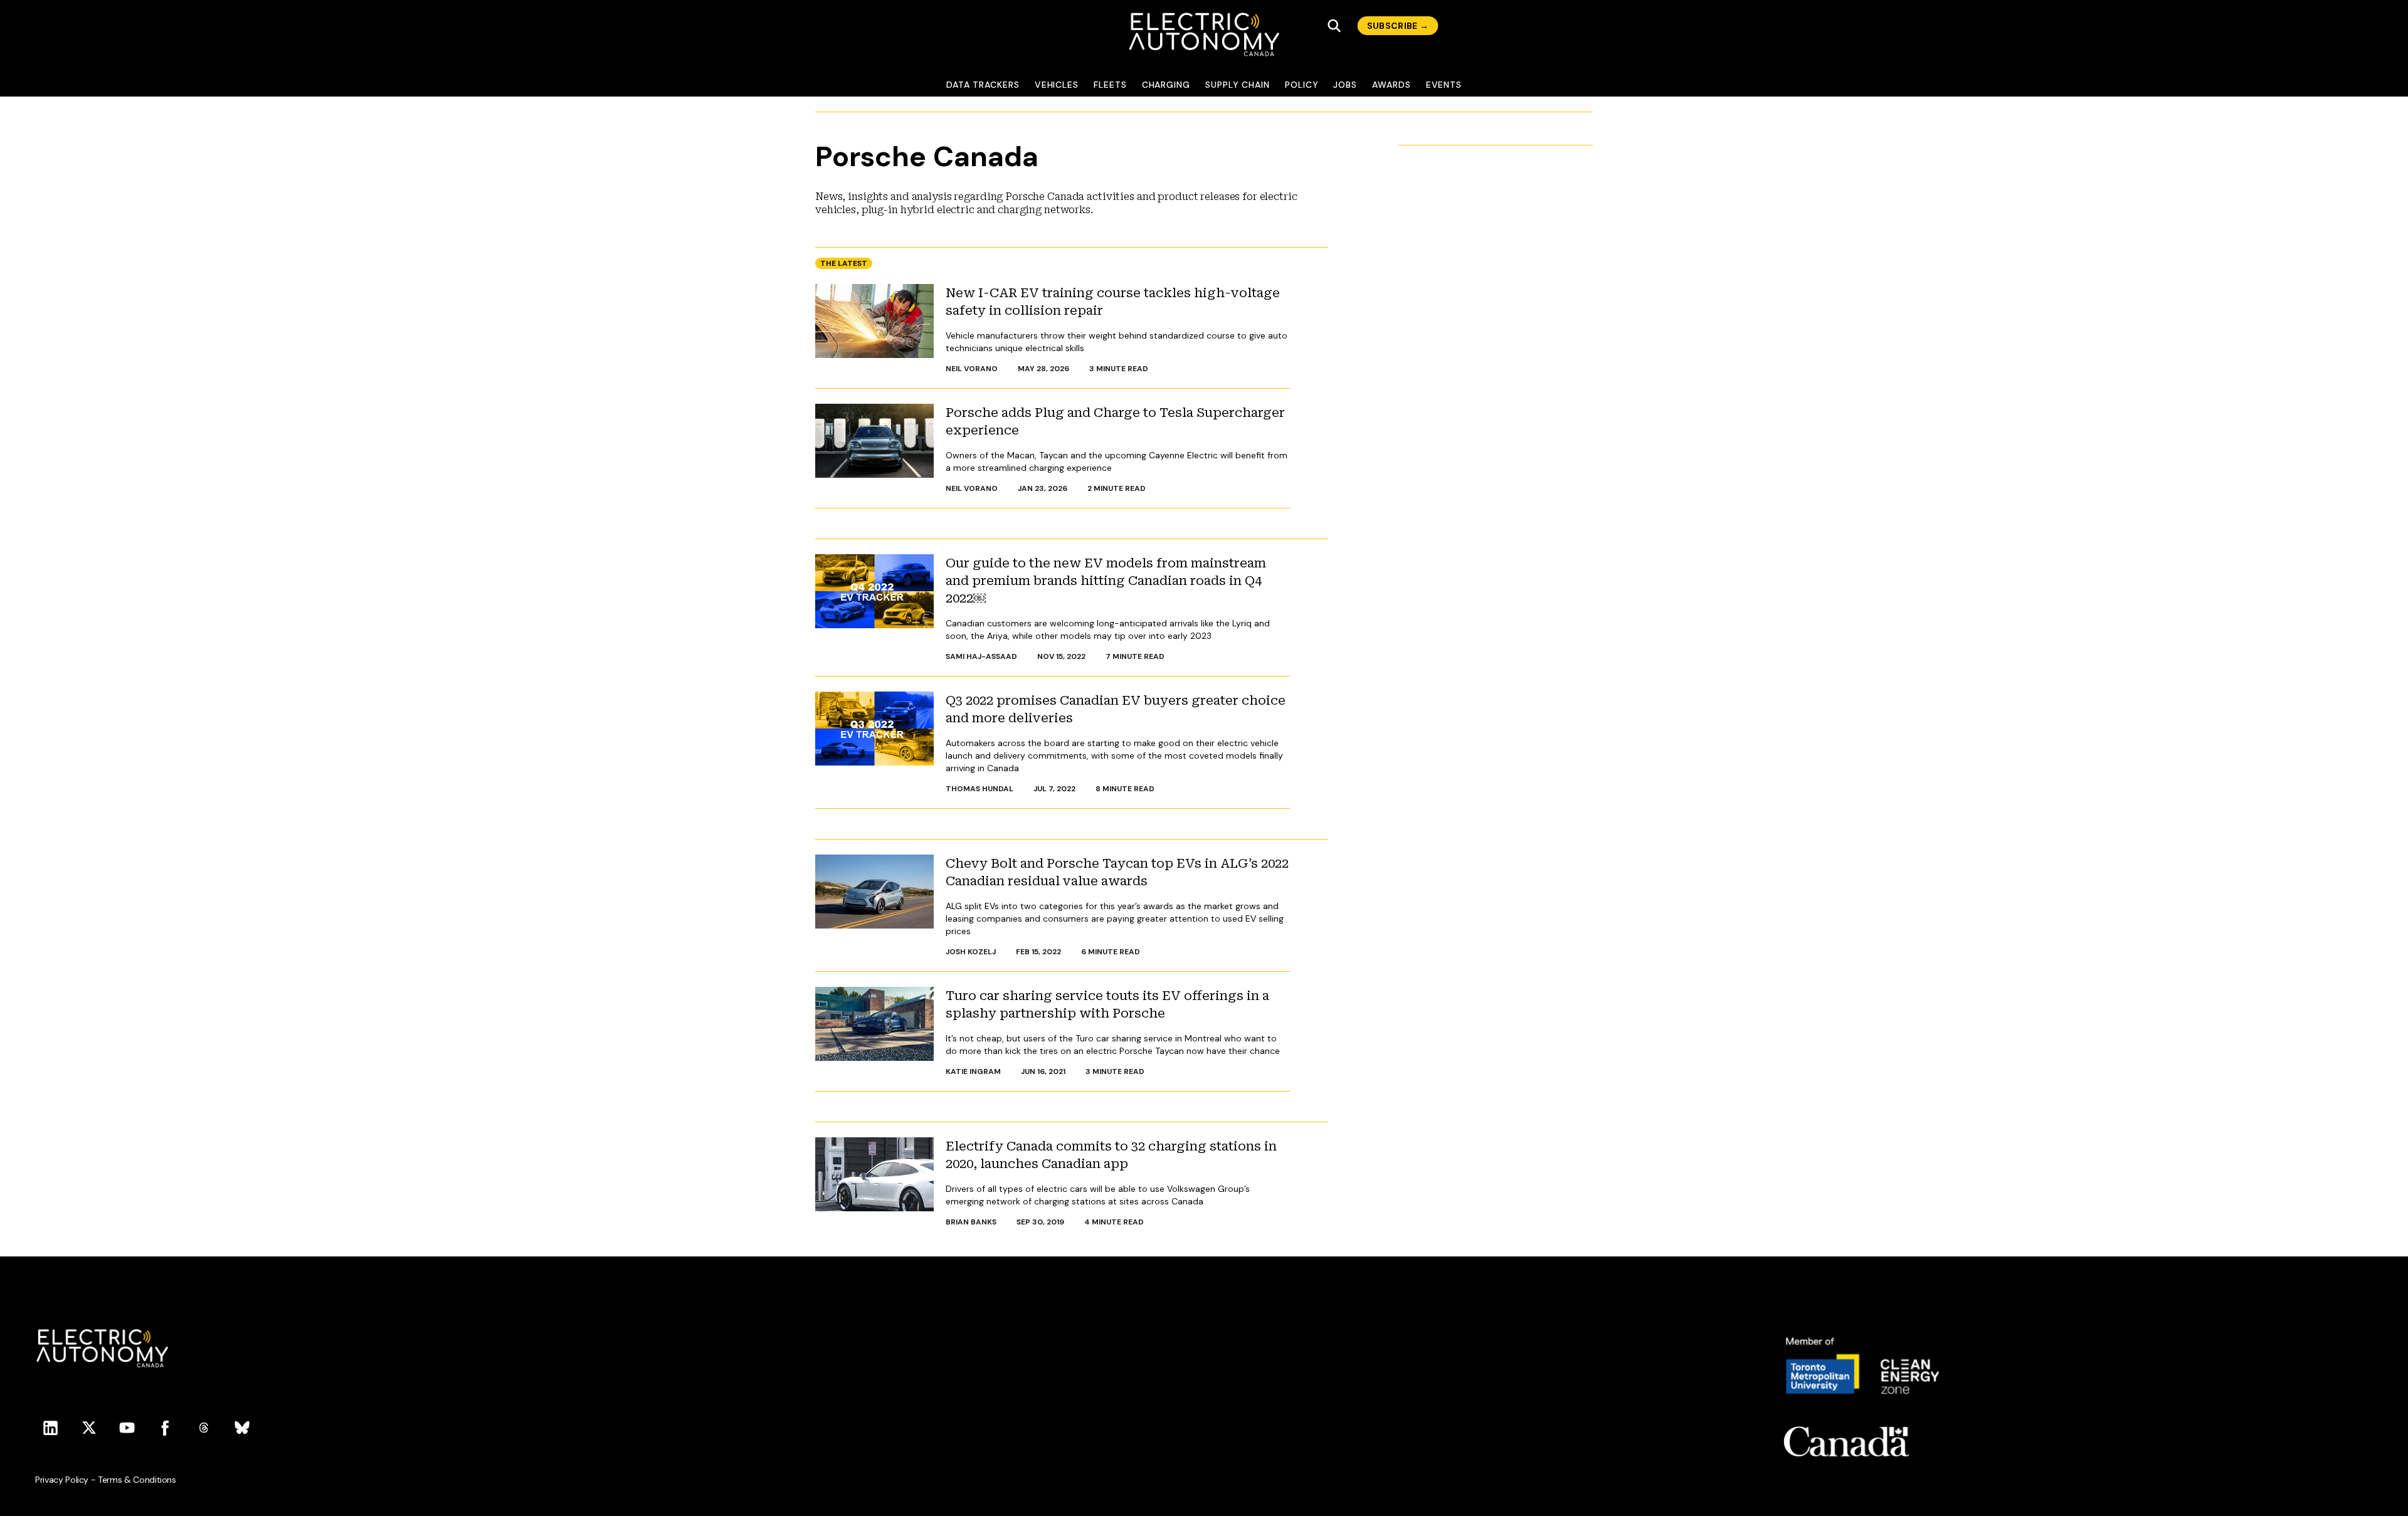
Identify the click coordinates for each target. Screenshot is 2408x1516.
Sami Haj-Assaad (981, 656)
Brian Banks (971, 1222)
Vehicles (1057, 85)
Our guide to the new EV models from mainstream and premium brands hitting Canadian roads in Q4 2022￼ (1106, 581)
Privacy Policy (62, 1480)
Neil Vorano (972, 369)
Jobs (1345, 85)
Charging (1166, 85)
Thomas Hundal (980, 789)
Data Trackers (983, 85)
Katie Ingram (973, 1071)
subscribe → (1398, 26)
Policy (1302, 85)
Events (1444, 85)
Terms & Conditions (137, 1480)
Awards (1391, 85)
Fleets (1110, 85)
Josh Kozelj (971, 952)
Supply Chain (1238, 85)
